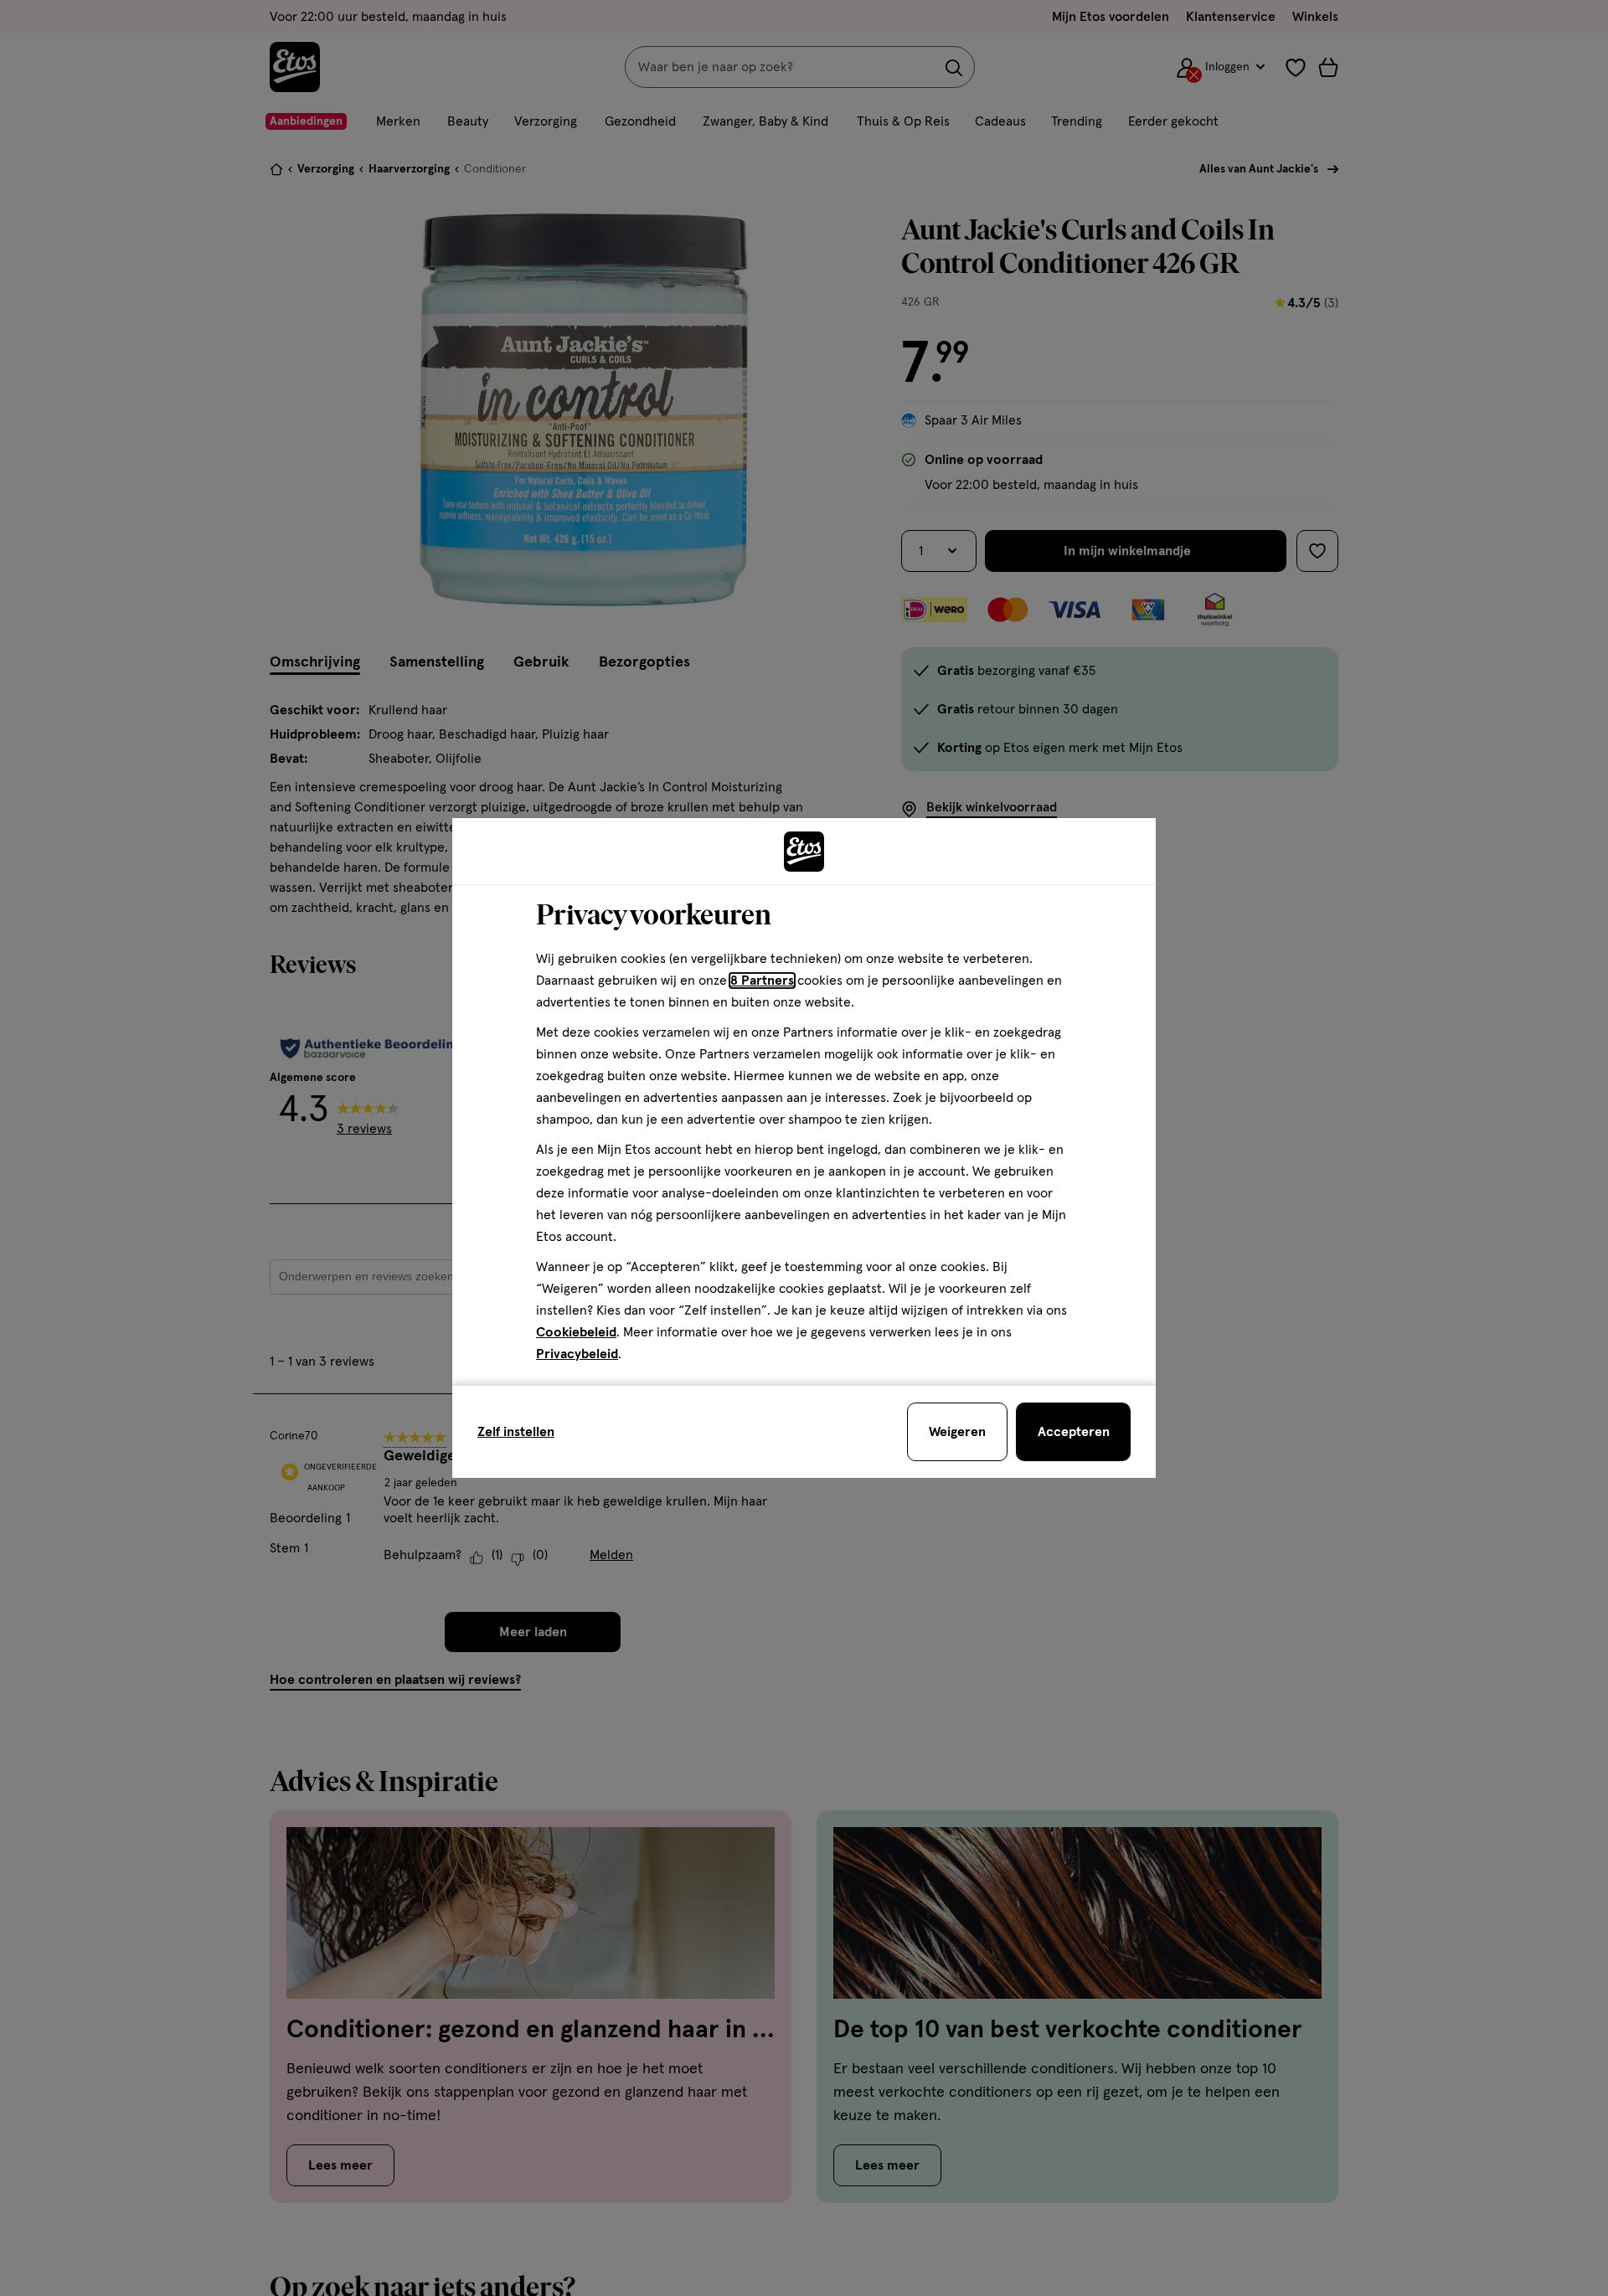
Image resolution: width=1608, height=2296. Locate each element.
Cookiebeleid (576, 1332)
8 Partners (762, 981)
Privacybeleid (577, 1354)
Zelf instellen (516, 1432)
